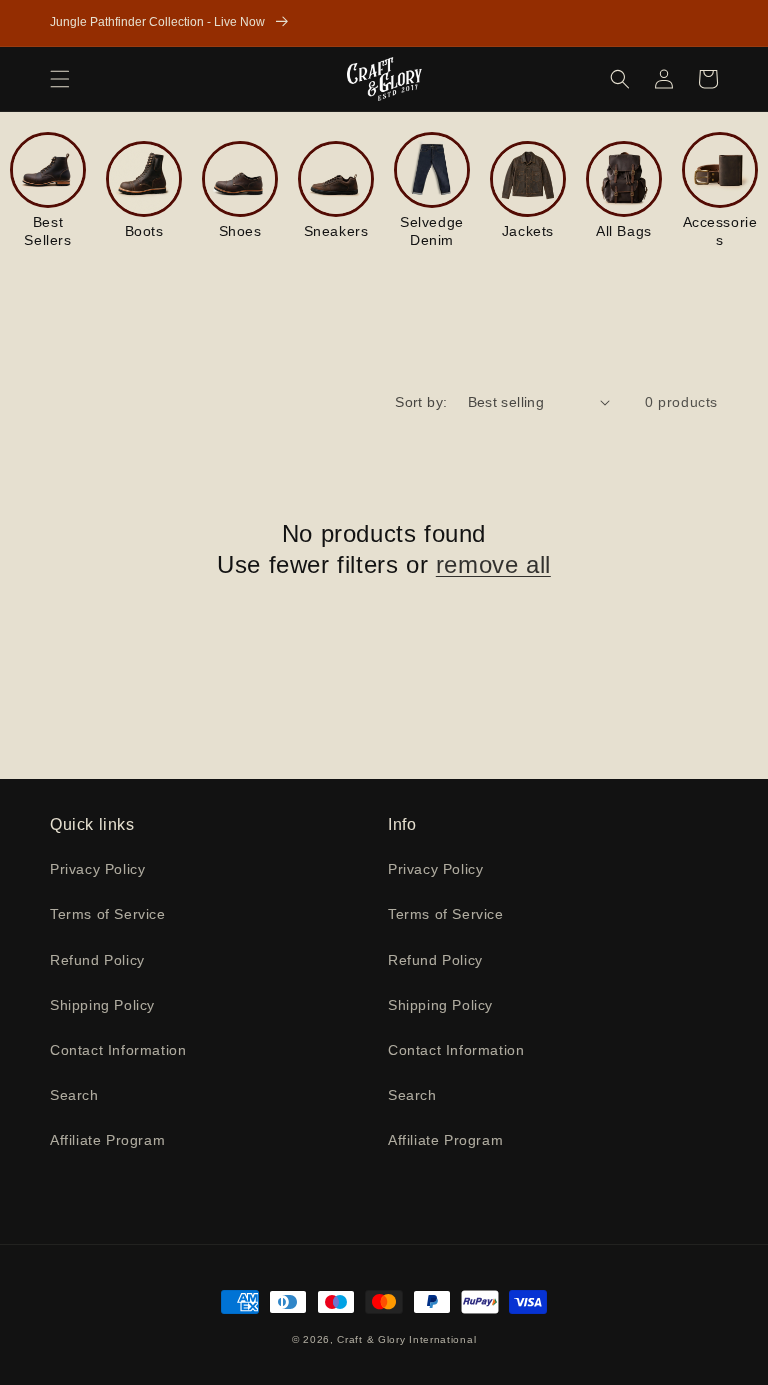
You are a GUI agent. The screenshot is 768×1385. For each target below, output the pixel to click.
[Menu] (60, 79)
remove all (493, 564)
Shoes (240, 231)
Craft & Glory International (406, 1339)
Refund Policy (97, 960)
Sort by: (421, 402)
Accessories (720, 231)
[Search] (620, 79)
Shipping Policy (102, 1005)
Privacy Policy (97, 869)
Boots (144, 231)
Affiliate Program (107, 1140)
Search (74, 1095)
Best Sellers (47, 231)
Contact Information (118, 1050)
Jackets (528, 231)
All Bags (624, 231)
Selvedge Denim (432, 231)
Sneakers (336, 231)
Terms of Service (108, 914)
